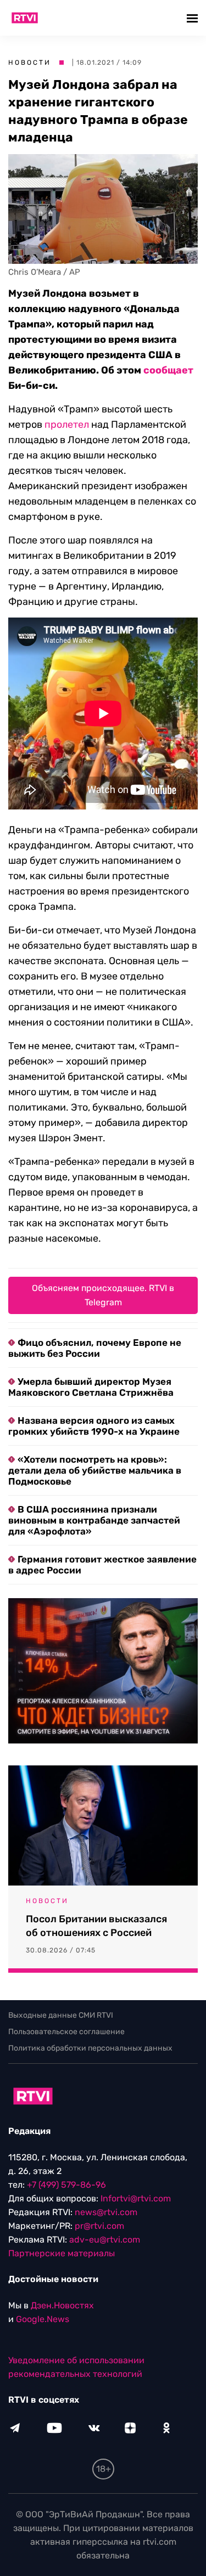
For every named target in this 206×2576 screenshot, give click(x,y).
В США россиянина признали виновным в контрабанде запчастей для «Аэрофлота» (94, 1520)
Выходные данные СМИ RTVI (61, 2015)
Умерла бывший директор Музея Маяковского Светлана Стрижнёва (91, 1387)
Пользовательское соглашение (66, 2032)
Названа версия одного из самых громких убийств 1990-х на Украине (94, 1426)
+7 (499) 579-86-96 (66, 2185)
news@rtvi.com (106, 2212)
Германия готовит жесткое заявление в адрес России (102, 1565)
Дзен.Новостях (62, 2305)
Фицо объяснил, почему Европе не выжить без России (95, 1348)
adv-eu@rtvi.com (105, 2240)
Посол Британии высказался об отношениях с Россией (96, 1926)
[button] (194, 18)
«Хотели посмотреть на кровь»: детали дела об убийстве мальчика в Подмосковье (95, 1470)
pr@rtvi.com (99, 2226)
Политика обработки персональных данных (90, 2048)
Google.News (43, 2319)
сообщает (168, 370)
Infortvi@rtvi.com (136, 2198)
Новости (30, 63)
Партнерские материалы (62, 2253)
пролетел (67, 424)
